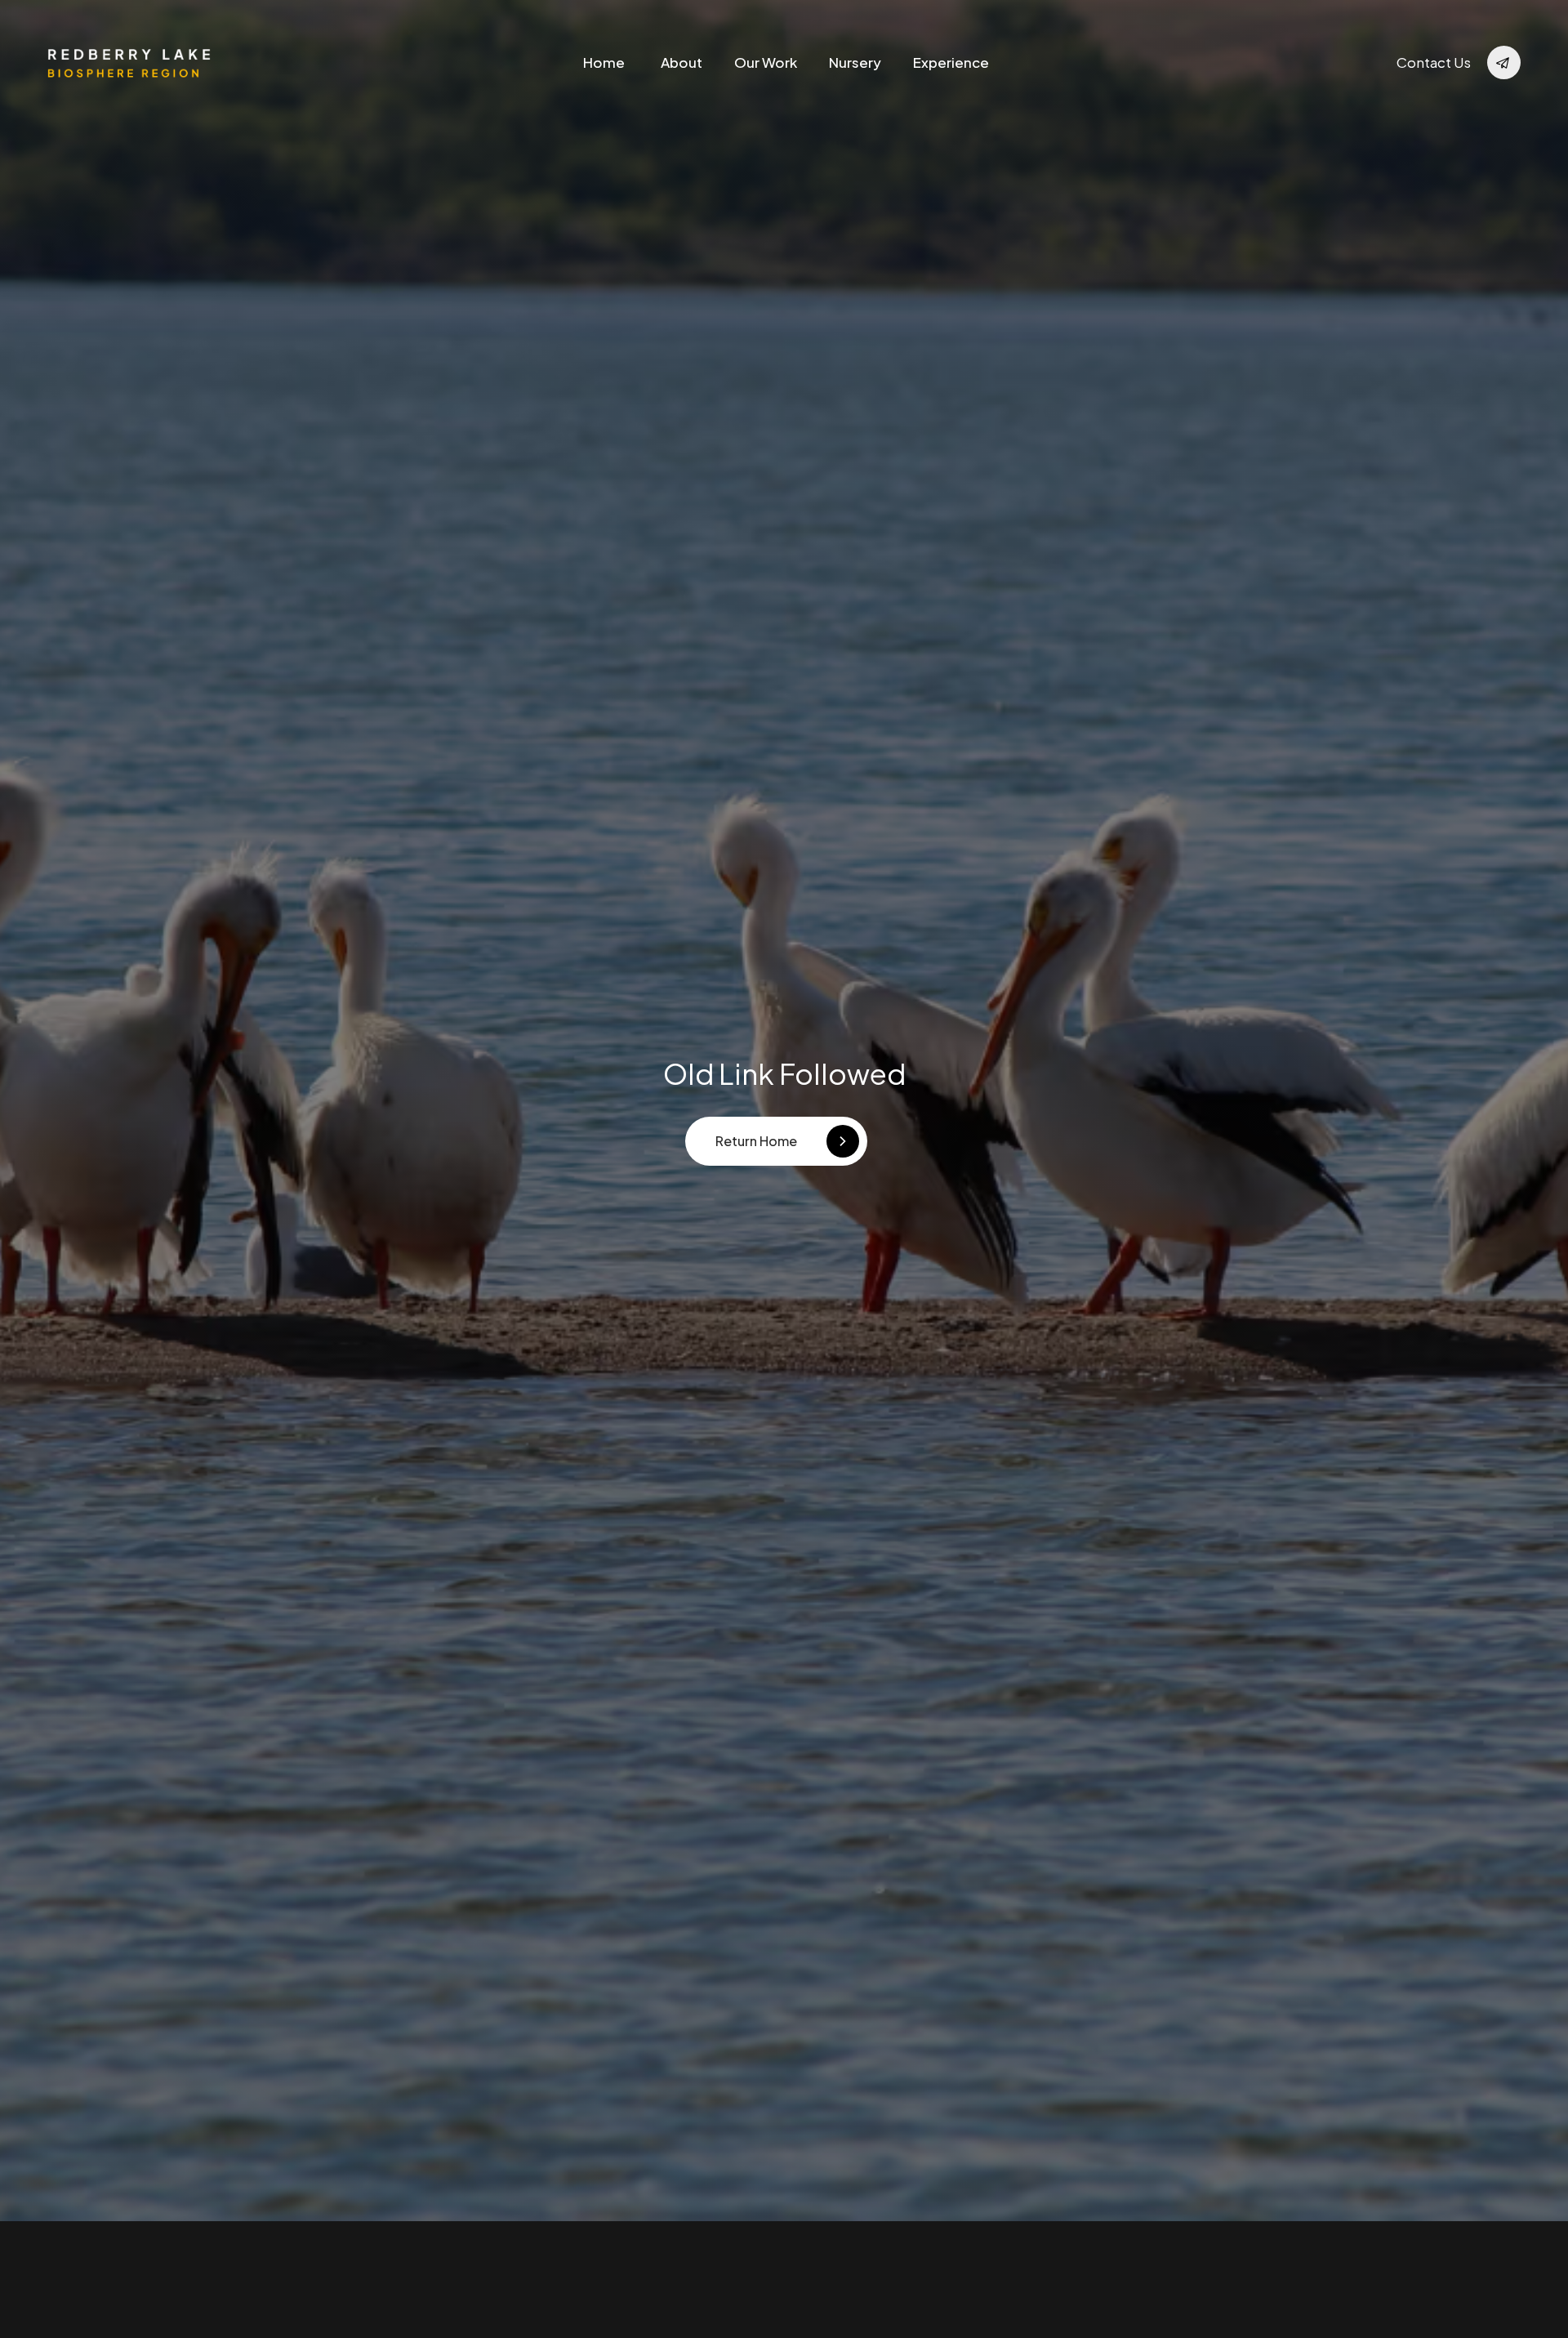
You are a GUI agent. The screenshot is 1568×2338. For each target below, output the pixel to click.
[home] (129, 62)
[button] (766, 62)
